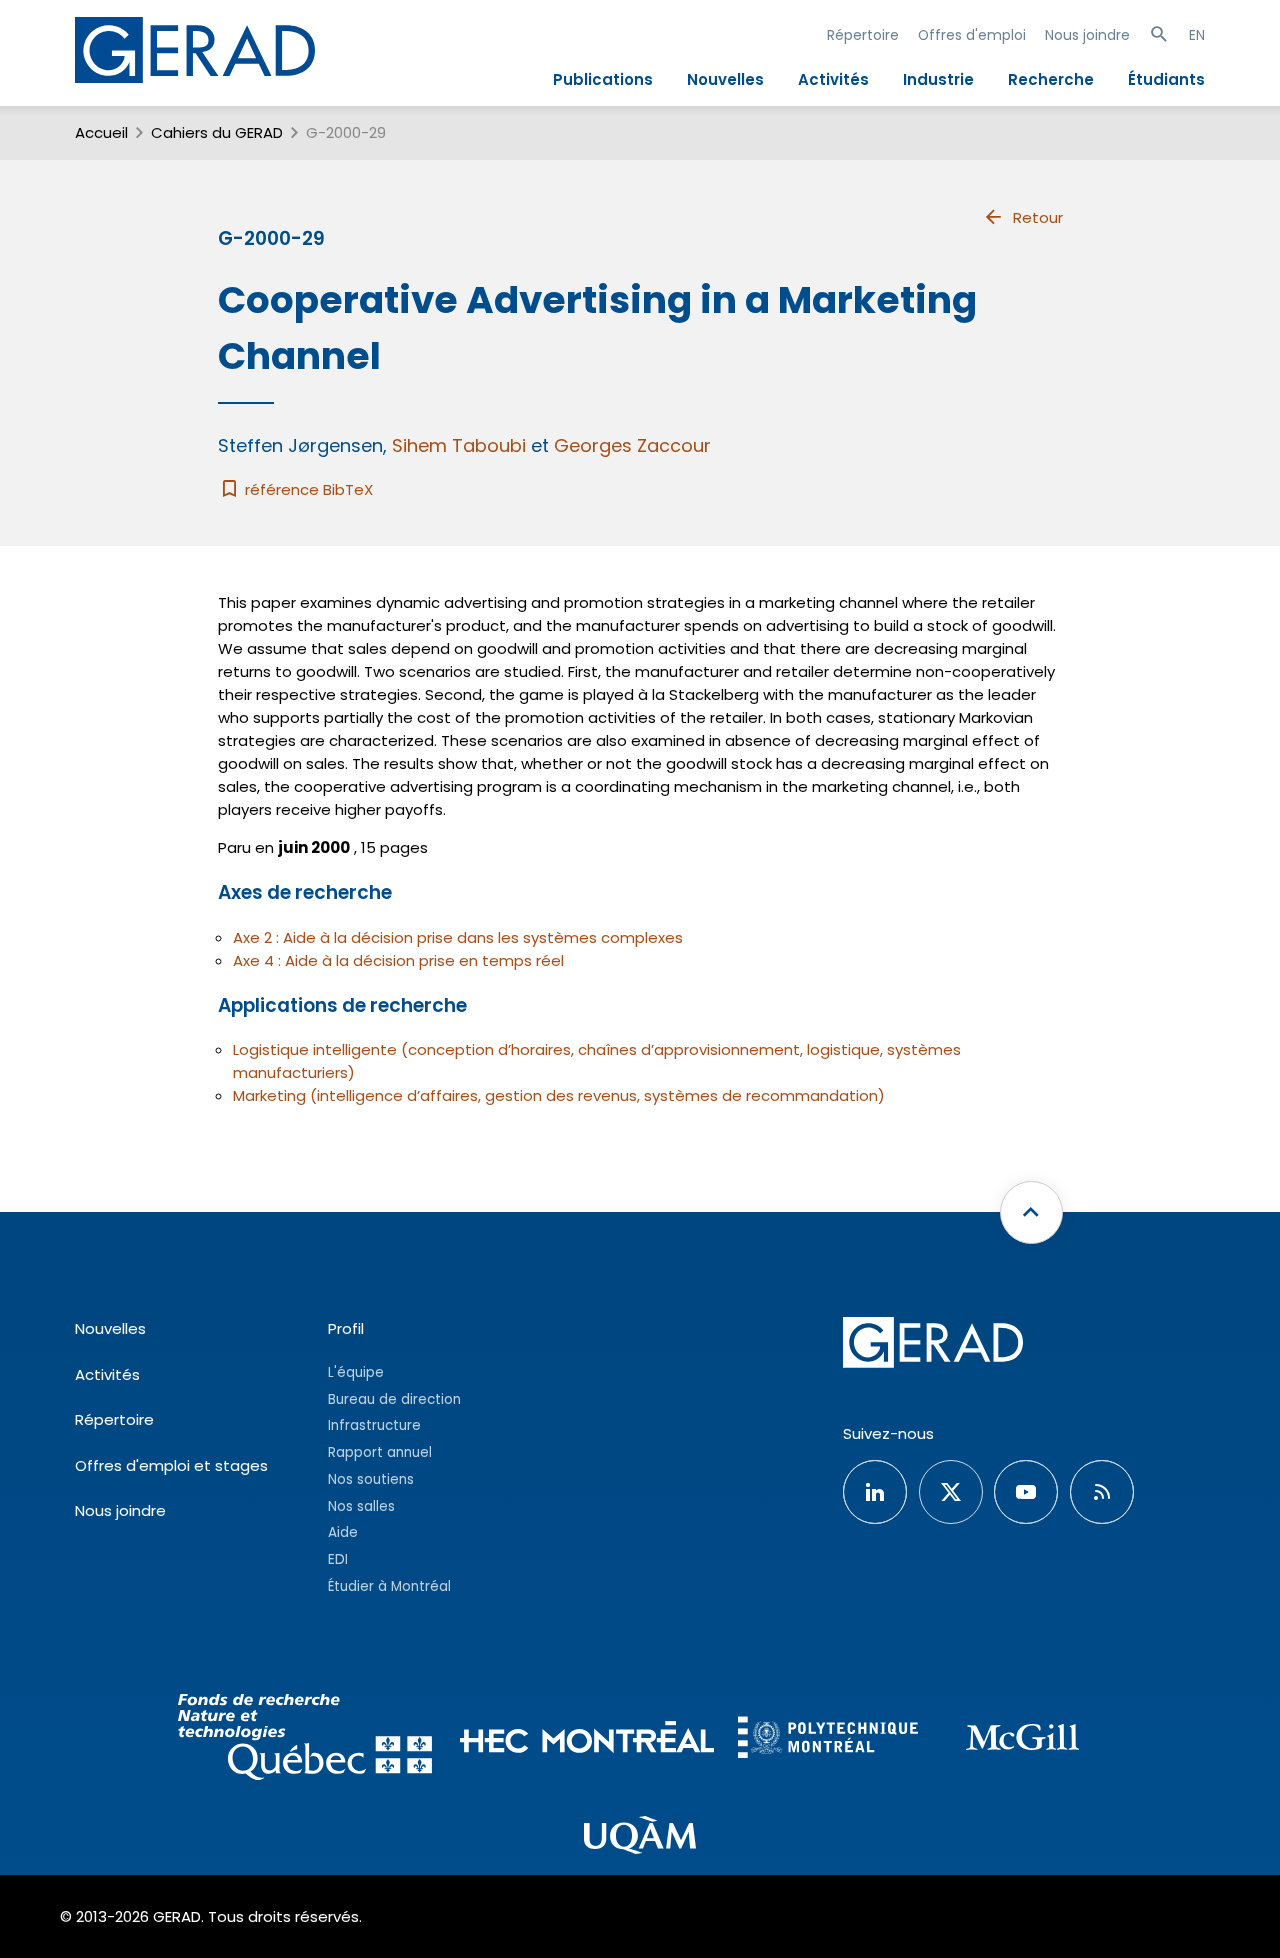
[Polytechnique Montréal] (828, 1739)
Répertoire (863, 35)
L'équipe (356, 1372)
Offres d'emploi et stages (171, 1465)
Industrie (938, 79)
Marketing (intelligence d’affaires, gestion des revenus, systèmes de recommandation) (559, 1095)
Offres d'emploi (972, 35)
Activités (833, 79)
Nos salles (361, 1506)
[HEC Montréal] (587, 1740)
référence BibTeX (307, 489)
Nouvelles (725, 79)
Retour (1038, 217)
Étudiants (1166, 79)
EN (1197, 35)
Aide (343, 1532)
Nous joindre (1087, 35)
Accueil (101, 132)
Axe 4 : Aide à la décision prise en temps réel (398, 960)
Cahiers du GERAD (217, 132)
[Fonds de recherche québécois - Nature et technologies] (304, 1740)
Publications (603, 79)
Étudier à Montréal (389, 1586)
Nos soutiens (371, 1479)
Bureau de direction (394, 1399)
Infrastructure (374, 1425)
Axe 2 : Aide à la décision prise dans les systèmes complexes (458, 937)
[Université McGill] (1022, 1740)
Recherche (1051, 79)
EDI (338, 1559)
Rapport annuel (380, 1452)
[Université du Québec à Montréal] (640, 1837)
